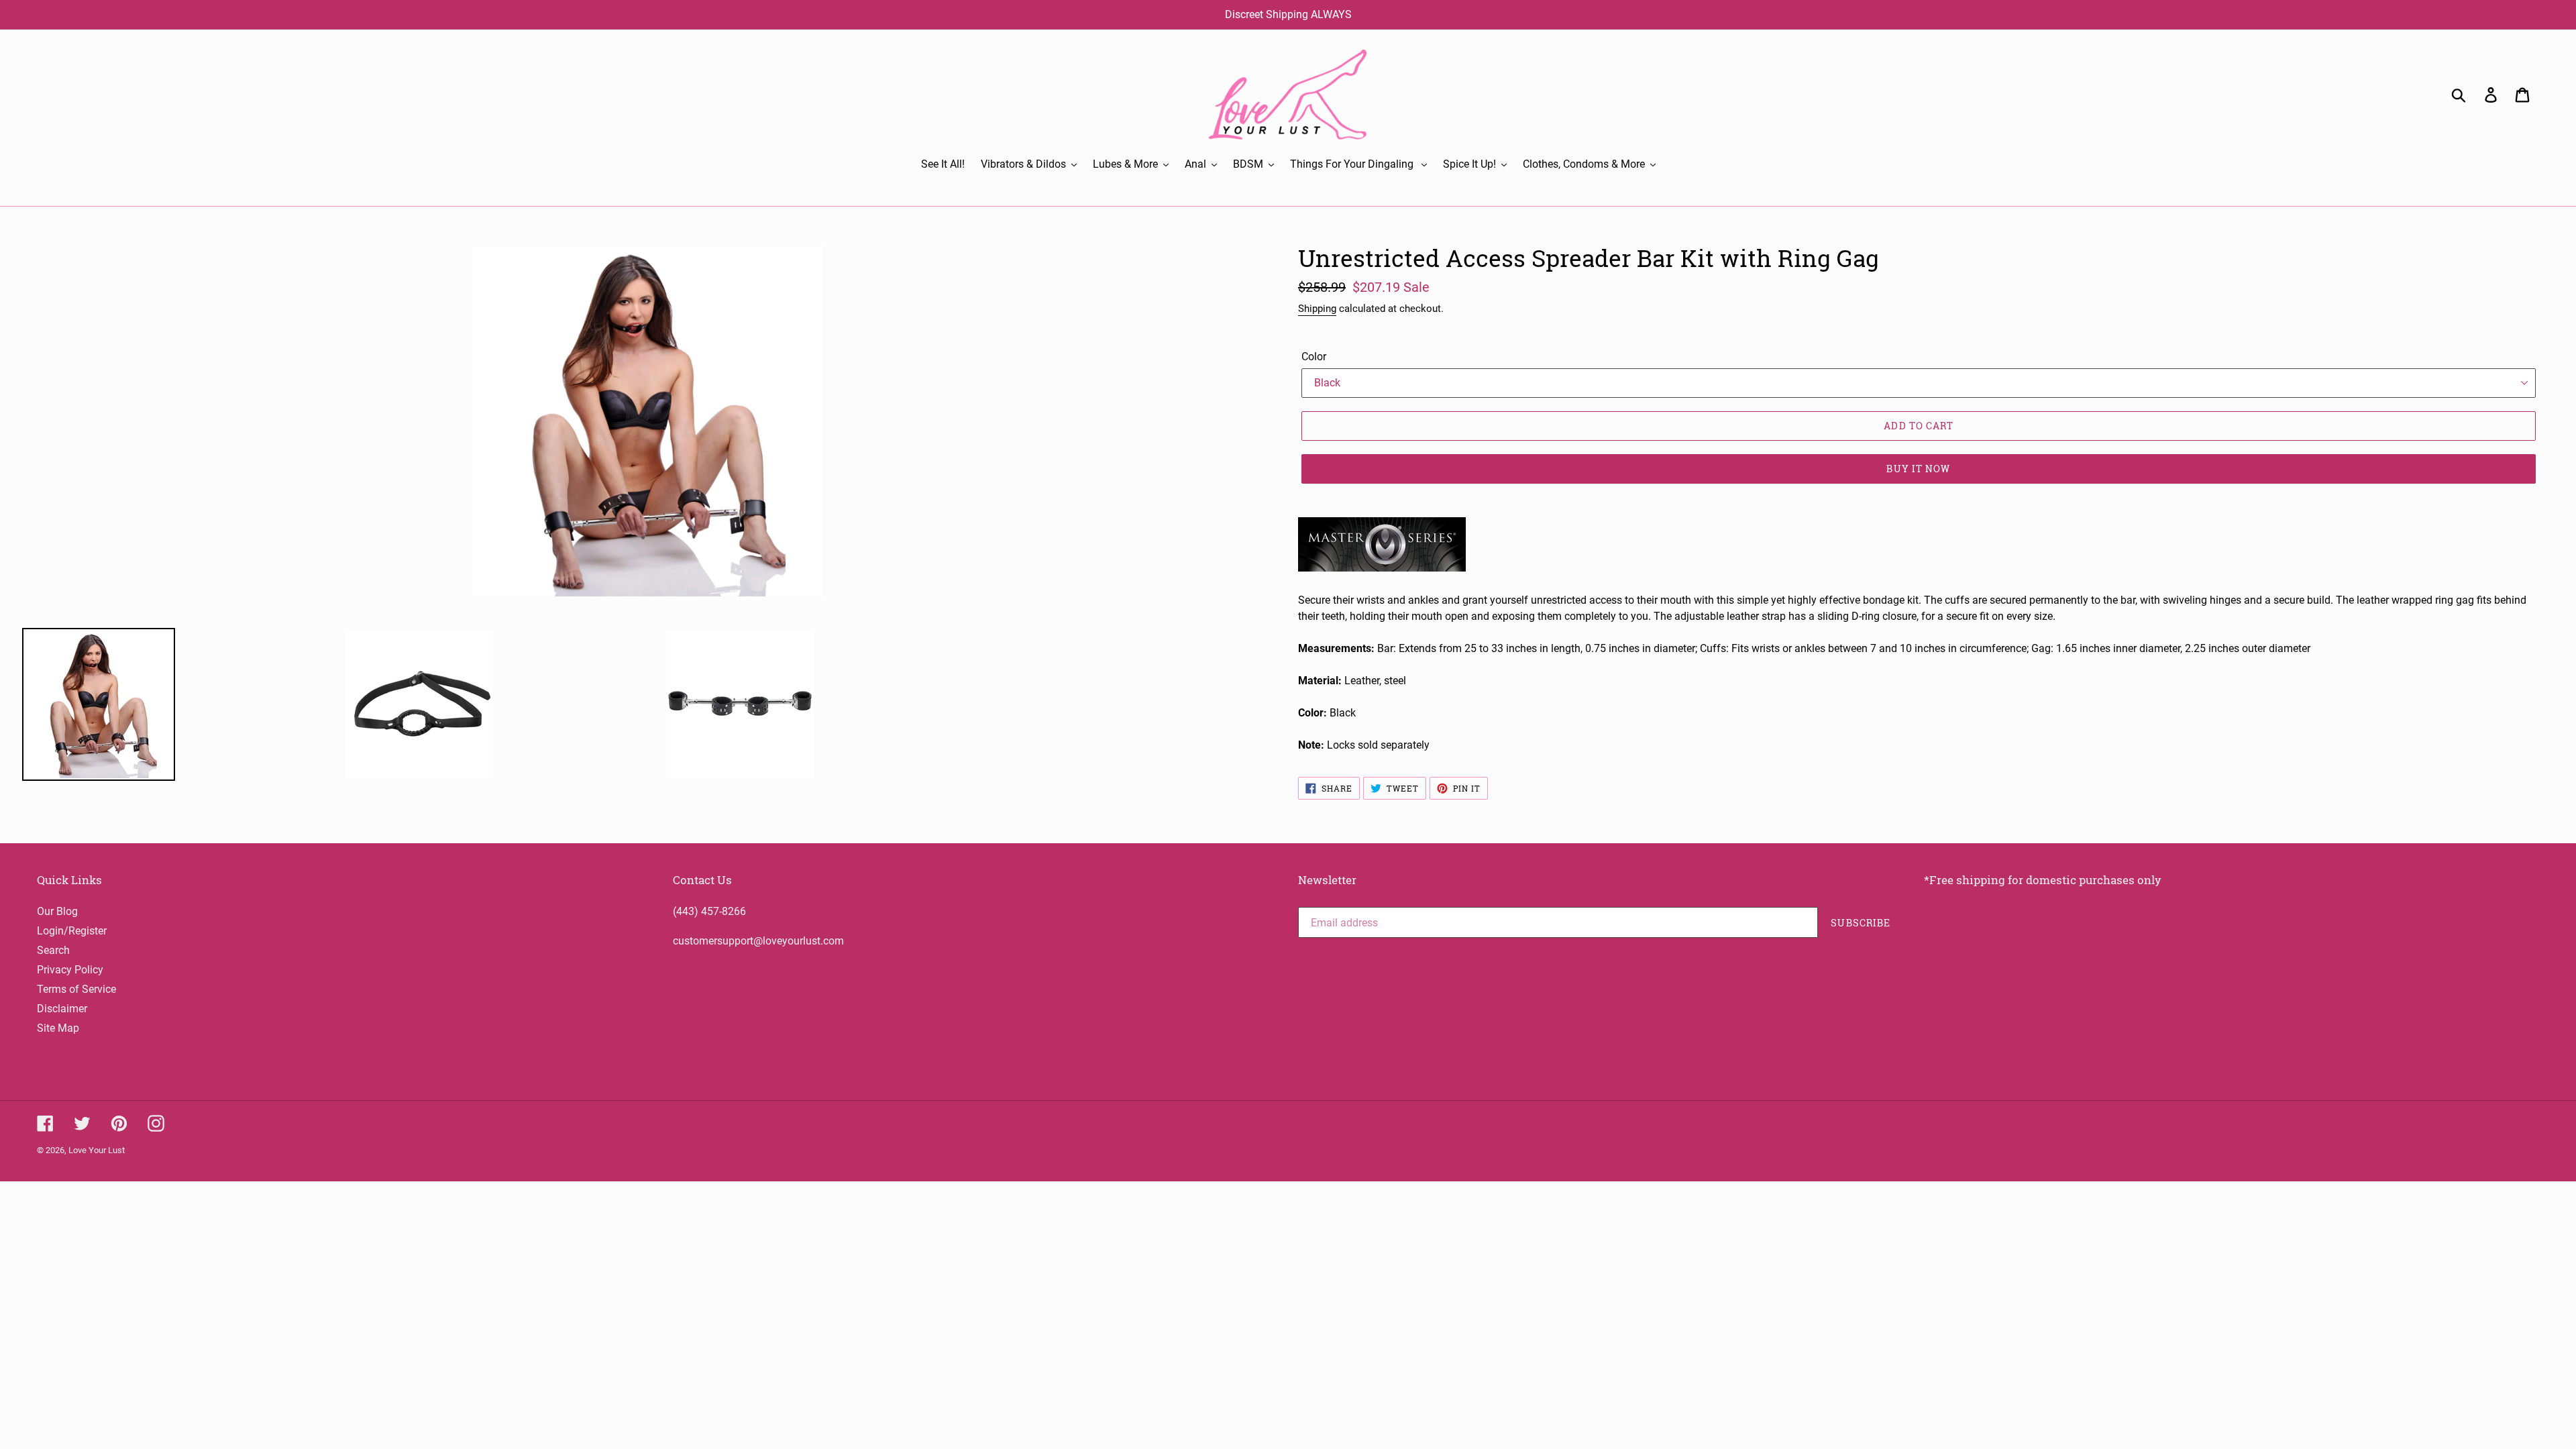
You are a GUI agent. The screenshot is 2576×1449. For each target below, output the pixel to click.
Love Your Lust (97, 1150)
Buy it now (1918, 469)
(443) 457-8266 (709, 911)
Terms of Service (76, 989)
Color (1314, 357)
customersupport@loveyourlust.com (758, 941)
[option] (478, 704)
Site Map (58, 1028)
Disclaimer (62, 1009)
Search (53, 950)
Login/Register (72, 931)
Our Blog (57, 911)
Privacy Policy (70, 970)
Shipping (1317, 309)
